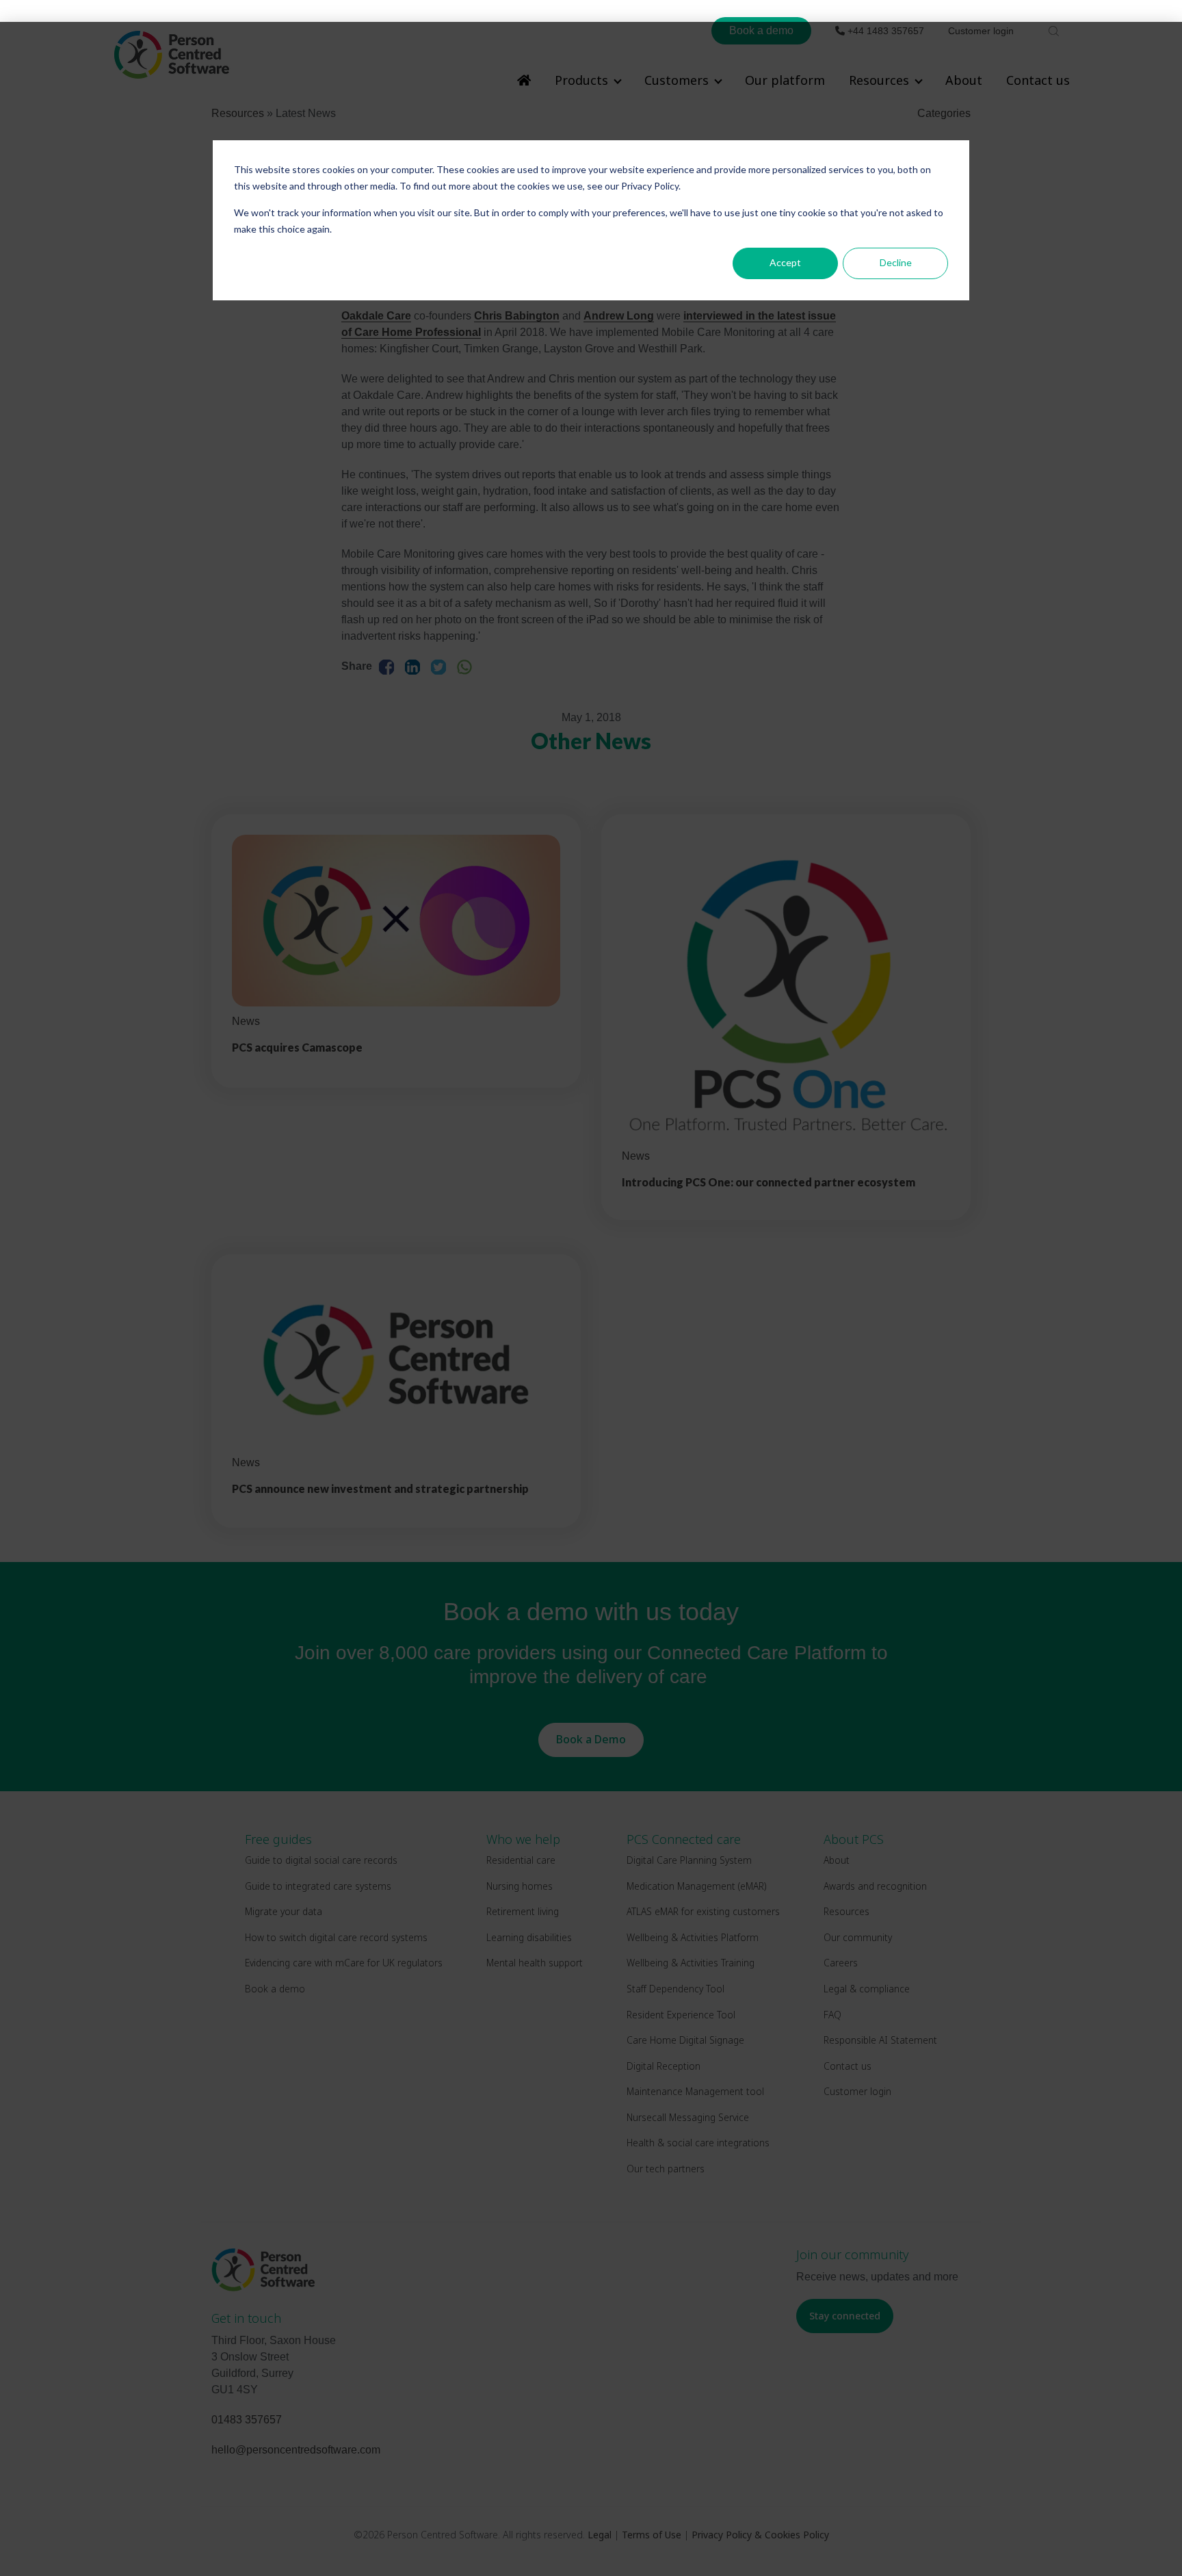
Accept (785, 262)
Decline (896, 262)
